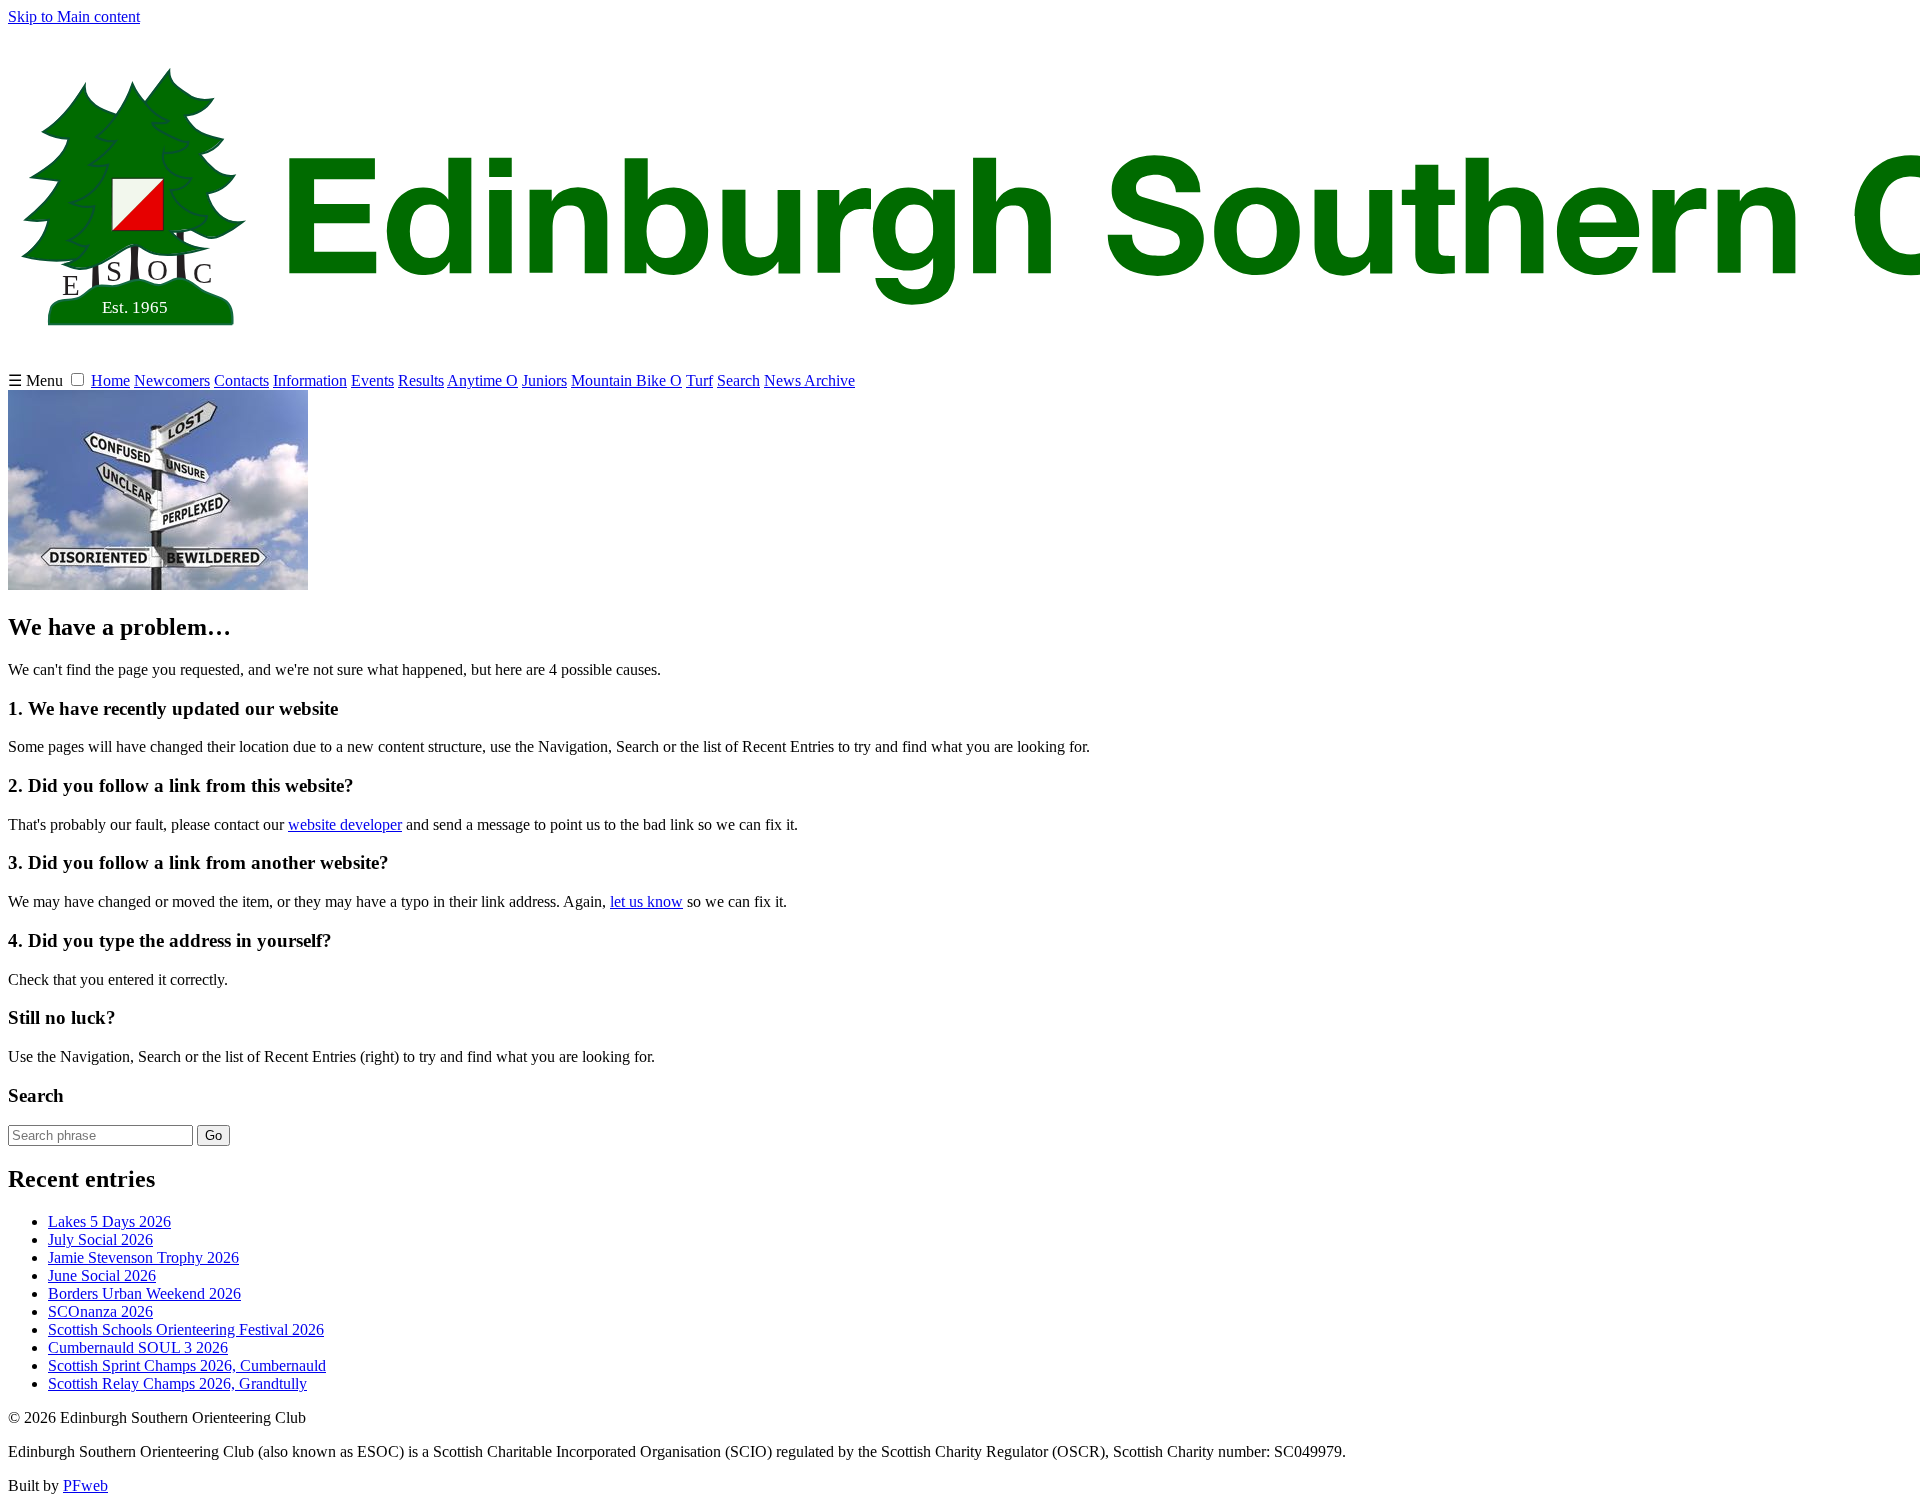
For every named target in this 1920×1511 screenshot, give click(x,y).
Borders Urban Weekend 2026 (144, 1293)
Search (738, 380)
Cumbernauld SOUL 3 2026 (138, 1347)
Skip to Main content (74, 16)
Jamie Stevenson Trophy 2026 (143, 1257)
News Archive (809, 380)
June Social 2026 (102, 1275)
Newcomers (172, 380)
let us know (646, 901)
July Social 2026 (100, 1239)
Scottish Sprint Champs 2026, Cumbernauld (187, 1365)
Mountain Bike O (626, 380)
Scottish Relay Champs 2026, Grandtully (177, 1383)
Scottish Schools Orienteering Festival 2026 (186, 1329)
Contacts (241, 380)
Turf (699, 380)
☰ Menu (37, 380)
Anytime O (482, 380)
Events (372, 380)
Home (110, 380)
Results (421, 380)
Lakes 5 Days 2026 (109, 1221)
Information (310, 380)
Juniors (544, 380)
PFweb (85, 1485)
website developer (345, 824)
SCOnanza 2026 (100, 1311)
